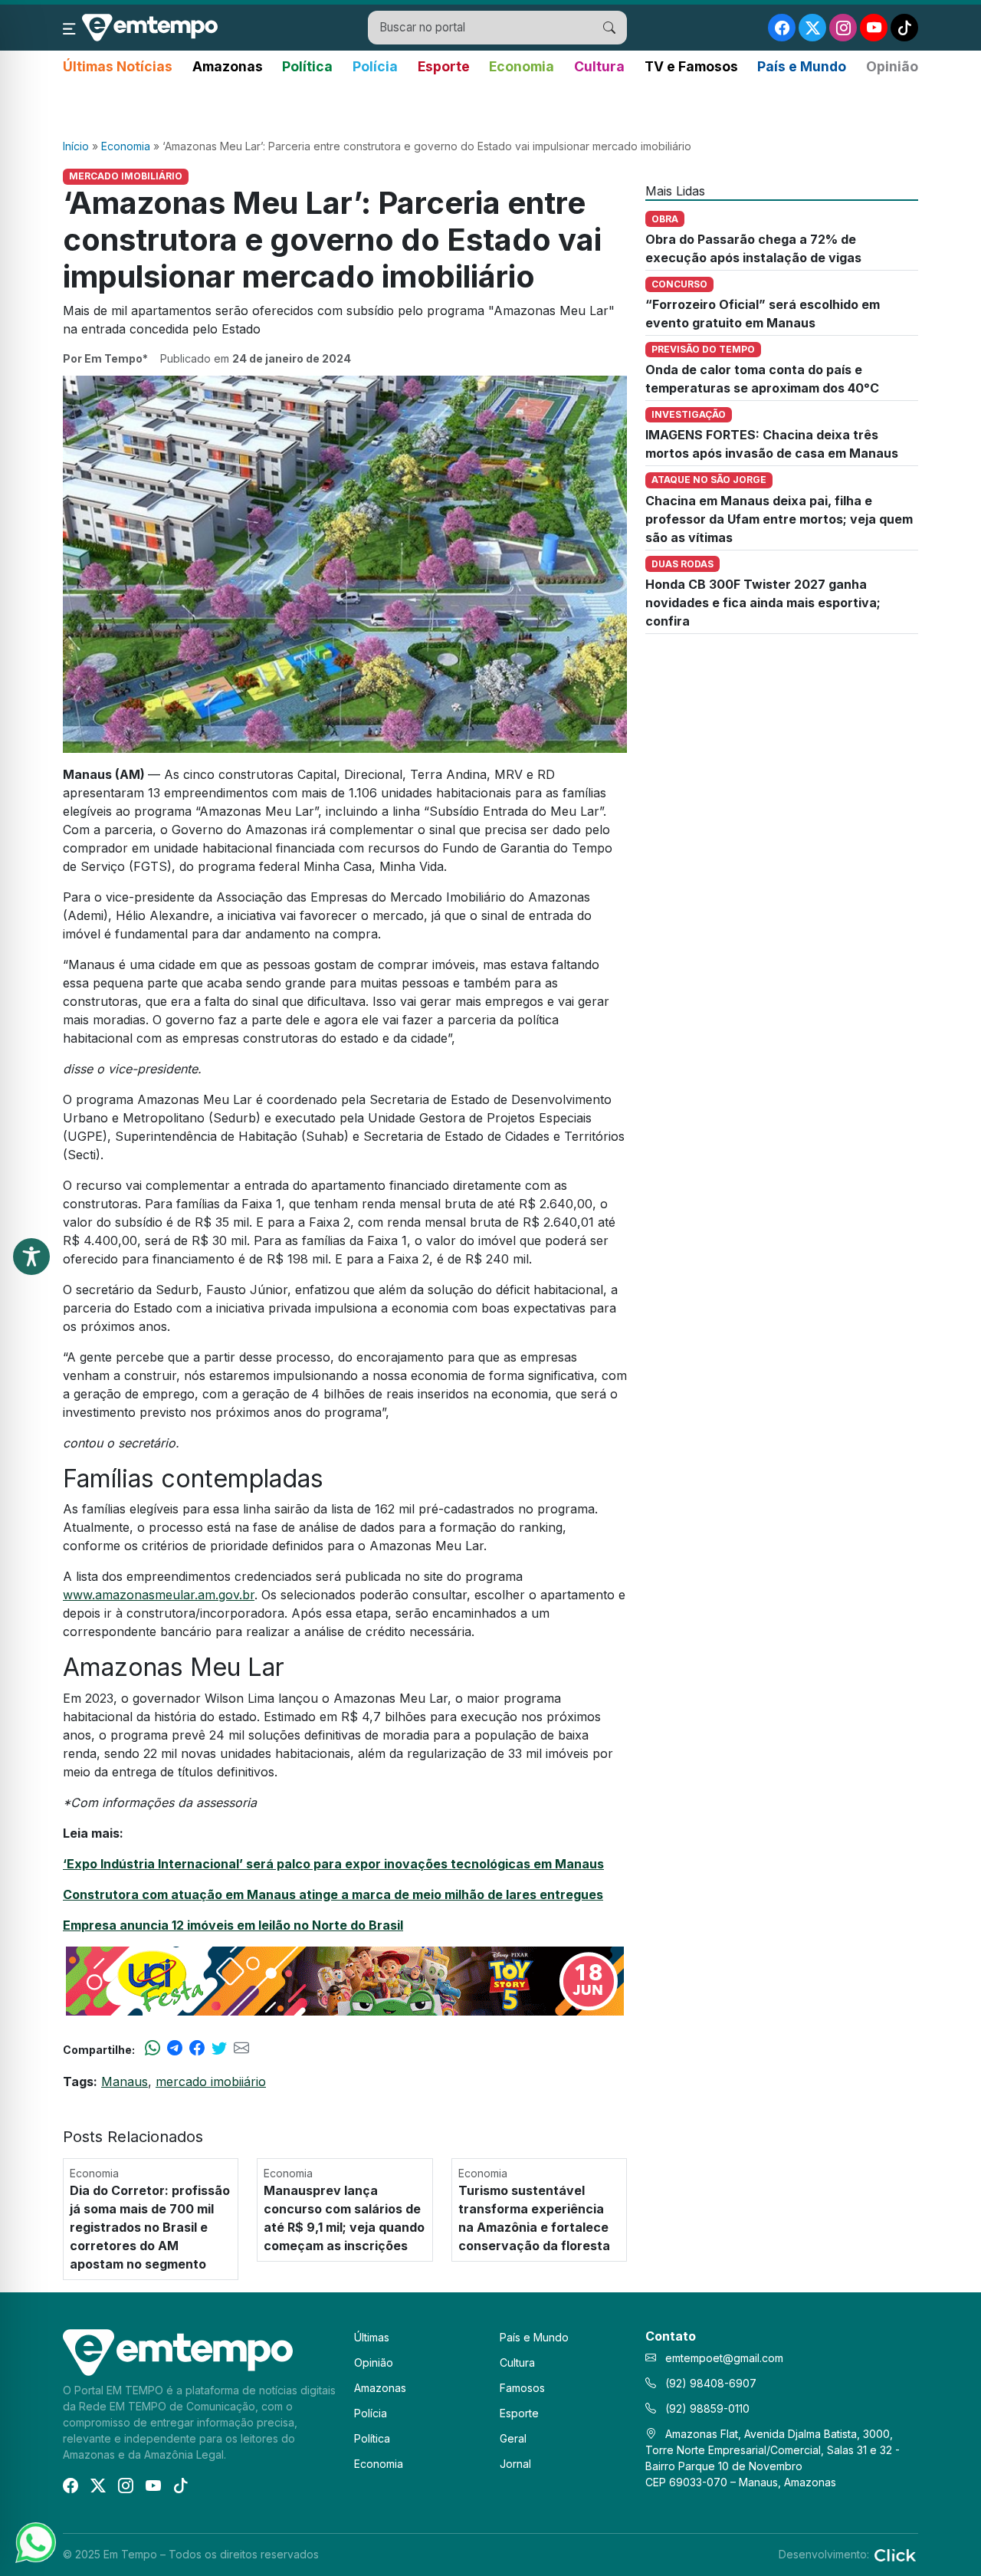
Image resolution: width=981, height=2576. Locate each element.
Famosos (522, 2388)
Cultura (599, 66)
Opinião (892, 66)
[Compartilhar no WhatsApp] (153, 2049)
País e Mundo (802, 66)
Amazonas (228, 66)
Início (76, 146)
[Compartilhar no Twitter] (219, 2049)
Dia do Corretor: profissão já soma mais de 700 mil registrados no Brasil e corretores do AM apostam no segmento (150, 2227)
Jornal (515, 2464)
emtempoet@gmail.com (724, 2358)
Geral (513, 2438)
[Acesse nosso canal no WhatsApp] (34, 2541)
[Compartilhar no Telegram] (175, 2049)
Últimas (372, 2337)
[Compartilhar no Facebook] (197, 2049)
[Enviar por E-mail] (241, 2049)
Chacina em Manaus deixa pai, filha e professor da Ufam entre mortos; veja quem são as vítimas (779, 519)
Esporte (444, 66)
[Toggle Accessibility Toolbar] (31, 1257)
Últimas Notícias (118, 66)
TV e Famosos (691, 66)
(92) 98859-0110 (706, 2408)
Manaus (125, 2081)
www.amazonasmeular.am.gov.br (159, 1595)
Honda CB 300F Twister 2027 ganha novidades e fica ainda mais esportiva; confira (763, 603)
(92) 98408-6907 (709, 2383)
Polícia (375, 66)
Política (307, 66)
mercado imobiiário (211, 2081)
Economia (522, 66)
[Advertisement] (490, 108)
